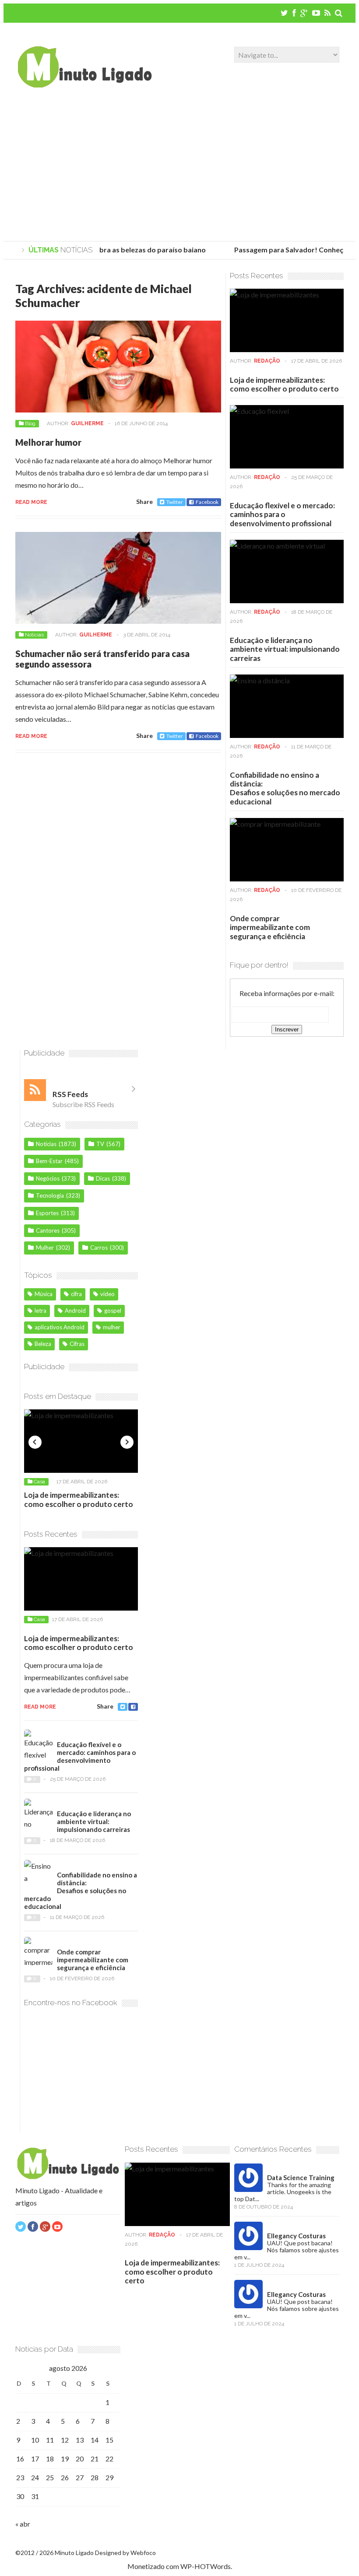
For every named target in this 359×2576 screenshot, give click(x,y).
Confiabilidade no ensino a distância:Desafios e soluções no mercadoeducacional (285, 788)
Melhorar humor (48, 442)
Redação (267, 361)
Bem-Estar (49, 1161)
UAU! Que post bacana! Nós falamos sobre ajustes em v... (287, 2250)
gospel (113, 1311)
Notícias (34, 635)
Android (75, 1311)
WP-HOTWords (206, 2566)
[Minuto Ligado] (84, 85)
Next (127, 1442)
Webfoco (143, 2553)
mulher (112, 1327)
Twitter (175, 502)
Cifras (77, 1344)
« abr (23, 2524)
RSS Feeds (70, 1094)
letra (40, 1311)
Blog (30, 423)
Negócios (48, 1178)
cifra (76, 1294)
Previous (35, 1442)
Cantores (48, 1230)
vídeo (107, 1294)
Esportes (47, 1213)
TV (100, 1144)
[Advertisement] (179, 167)
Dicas (103, 1178)
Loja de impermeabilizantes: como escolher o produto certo (284, 384)
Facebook (207, 502)
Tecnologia (50, 1195)
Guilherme (87, 423)
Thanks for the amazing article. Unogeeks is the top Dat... (283, 2192)
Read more (31, 502)
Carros (99, 1248)
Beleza (43, 1344)
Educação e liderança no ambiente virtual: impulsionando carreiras (285, 649)
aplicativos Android (60, 1327)
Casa (39, 1482)
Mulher (45, 1248)
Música (44, 1294)
